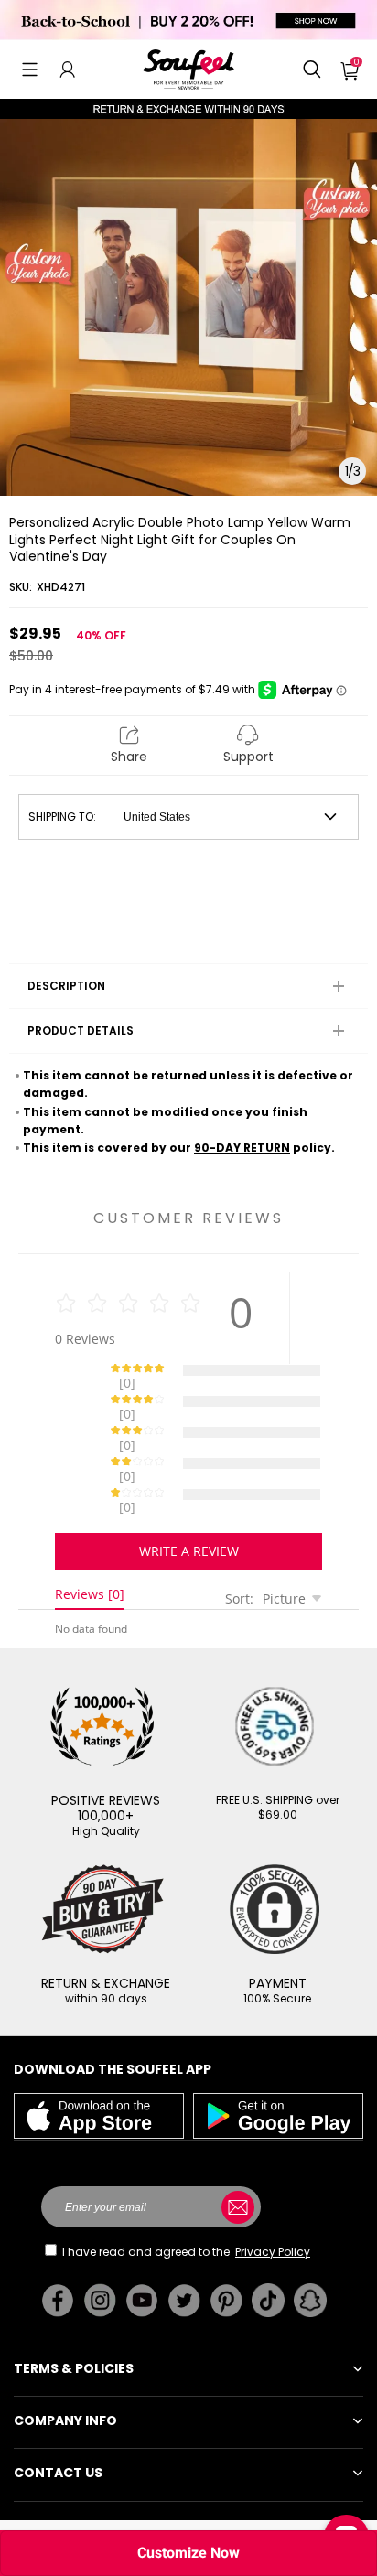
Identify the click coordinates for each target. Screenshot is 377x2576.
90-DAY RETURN (242, 1148)
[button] (30, 70)
